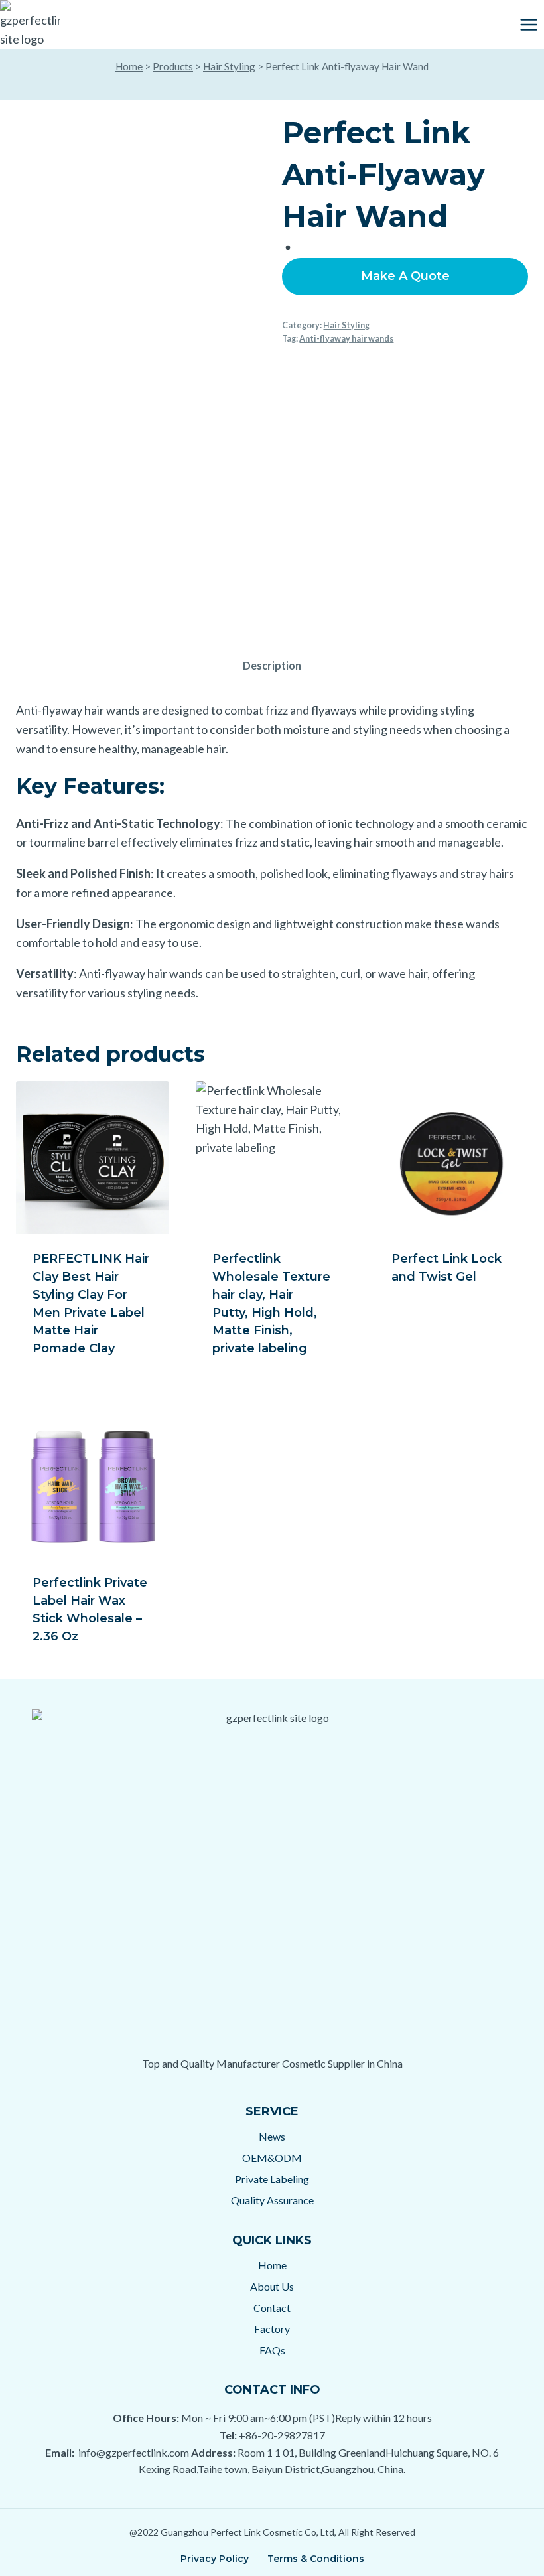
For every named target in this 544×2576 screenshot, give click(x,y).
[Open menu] (528, 24)
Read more (425, 1320)
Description (272, 665)
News (272, 2136)
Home (129, 66)
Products (173, 66)
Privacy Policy (215, 2559)
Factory (272, 2329)
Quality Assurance (272, 2200)
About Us (272, 2286)
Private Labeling (272, 2179)
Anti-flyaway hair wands (346, 339)
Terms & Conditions (316, 2559)
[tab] (272, 667)
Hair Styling (229, 66)
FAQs (272, 2350)
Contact (272, 2308)
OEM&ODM (272, 2158)
